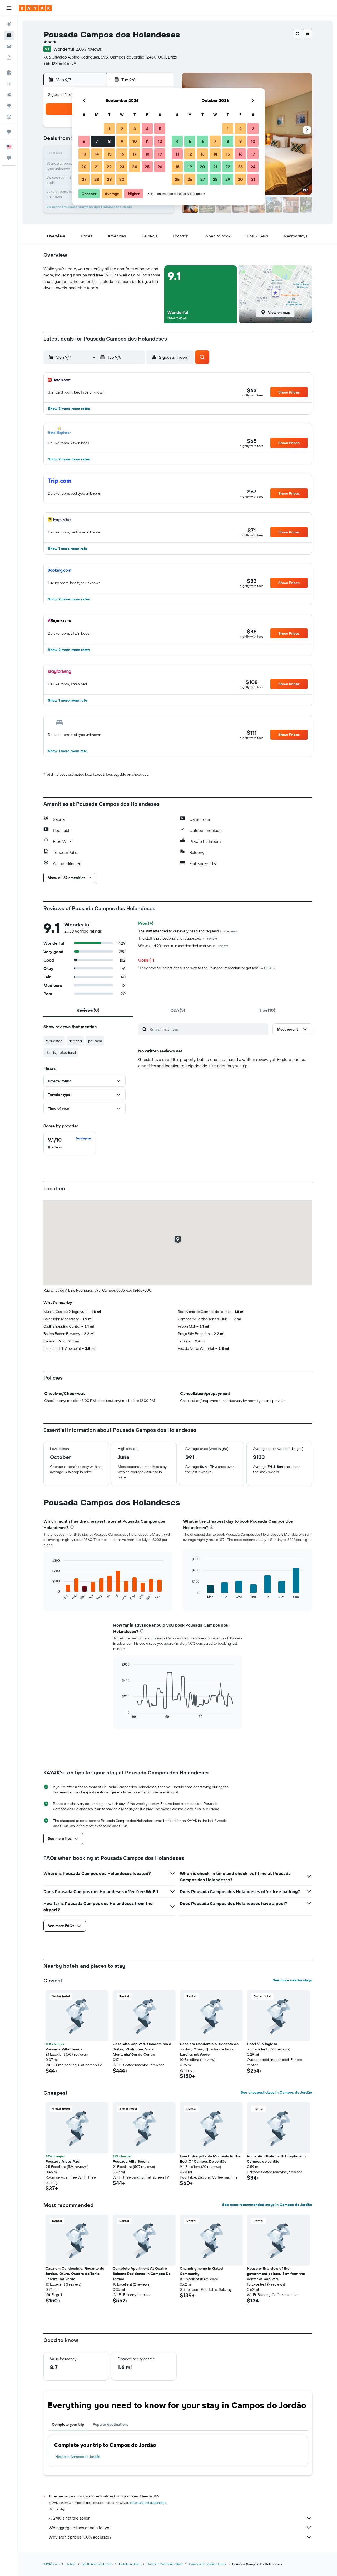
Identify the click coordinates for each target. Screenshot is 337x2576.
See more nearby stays (292, 1980)
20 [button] (84, 167)
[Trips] (9, 132)
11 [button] (147, 141)
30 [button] (122, 179)
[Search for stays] (9, 35)
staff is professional (61, 1052)
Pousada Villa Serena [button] (64, 2049)
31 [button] (253, 179)
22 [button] (109, 167)
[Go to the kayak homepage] (35, 8)
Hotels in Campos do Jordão (78, 2457)
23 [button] (122, 167)
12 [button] (160, 141)
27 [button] (84, 179)
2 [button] (122, 129)
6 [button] (84, 141)
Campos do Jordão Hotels (207, 2564)
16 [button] (122, 154)
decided (75, 1041)
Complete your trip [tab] (68, 2424)
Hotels (71, 2564)
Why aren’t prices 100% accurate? (80, 2537)
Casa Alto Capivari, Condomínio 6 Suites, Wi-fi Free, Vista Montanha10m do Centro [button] (142, 2049)
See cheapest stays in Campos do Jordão (276, 2092)
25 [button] (147, 167)
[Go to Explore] (9, 106)
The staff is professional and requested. (177, 938)
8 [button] (109, 141)
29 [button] (109, 179)
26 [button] (160, 167)
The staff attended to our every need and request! (188, 931)
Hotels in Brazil (130, 2564)
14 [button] (97, 154)
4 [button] (147, 129)
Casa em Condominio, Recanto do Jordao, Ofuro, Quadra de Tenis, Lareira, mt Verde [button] (209, 2049)
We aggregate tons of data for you (80, 2528)
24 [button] (135, 167)
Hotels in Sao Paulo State (165, 2564)
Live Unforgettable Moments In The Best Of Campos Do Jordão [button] (210, 2159)
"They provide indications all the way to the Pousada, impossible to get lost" (207, 968)
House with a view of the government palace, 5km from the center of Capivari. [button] (276, 2274)
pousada (95, 1041)
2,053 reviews (89, 49)
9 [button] (122, 141)
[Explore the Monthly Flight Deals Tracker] (9, 95)
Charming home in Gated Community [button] (201, 2271)
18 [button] (147, 154)
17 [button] (135, 154)
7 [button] (97, 141)
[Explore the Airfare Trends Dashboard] (9, 84)
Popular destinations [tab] (111, 2424)
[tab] (88, 1010)
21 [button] (97, 167)
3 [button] (135, 129)
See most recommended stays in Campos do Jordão (267, 2205)
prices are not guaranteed (148, 2503)
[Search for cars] (9, 46)
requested (54, 1041)
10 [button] (135, 141)
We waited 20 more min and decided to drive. (183, 946)
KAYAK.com (51, 2564)
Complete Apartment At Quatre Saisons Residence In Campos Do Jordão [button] (142, 2274)
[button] (9, 8)
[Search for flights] (9, 24)
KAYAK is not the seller (69, 2518)
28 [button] (97, 179)
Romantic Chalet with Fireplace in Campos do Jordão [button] (276, 2159)
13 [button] (84, 154)
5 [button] (160, 129)
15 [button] (109, 154)
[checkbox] (70, 1143)
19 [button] (160, 154)
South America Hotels (97, 2564)
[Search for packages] (9, 57)
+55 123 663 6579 (60, 63)
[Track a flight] (9, 117)
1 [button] (109, 129)
